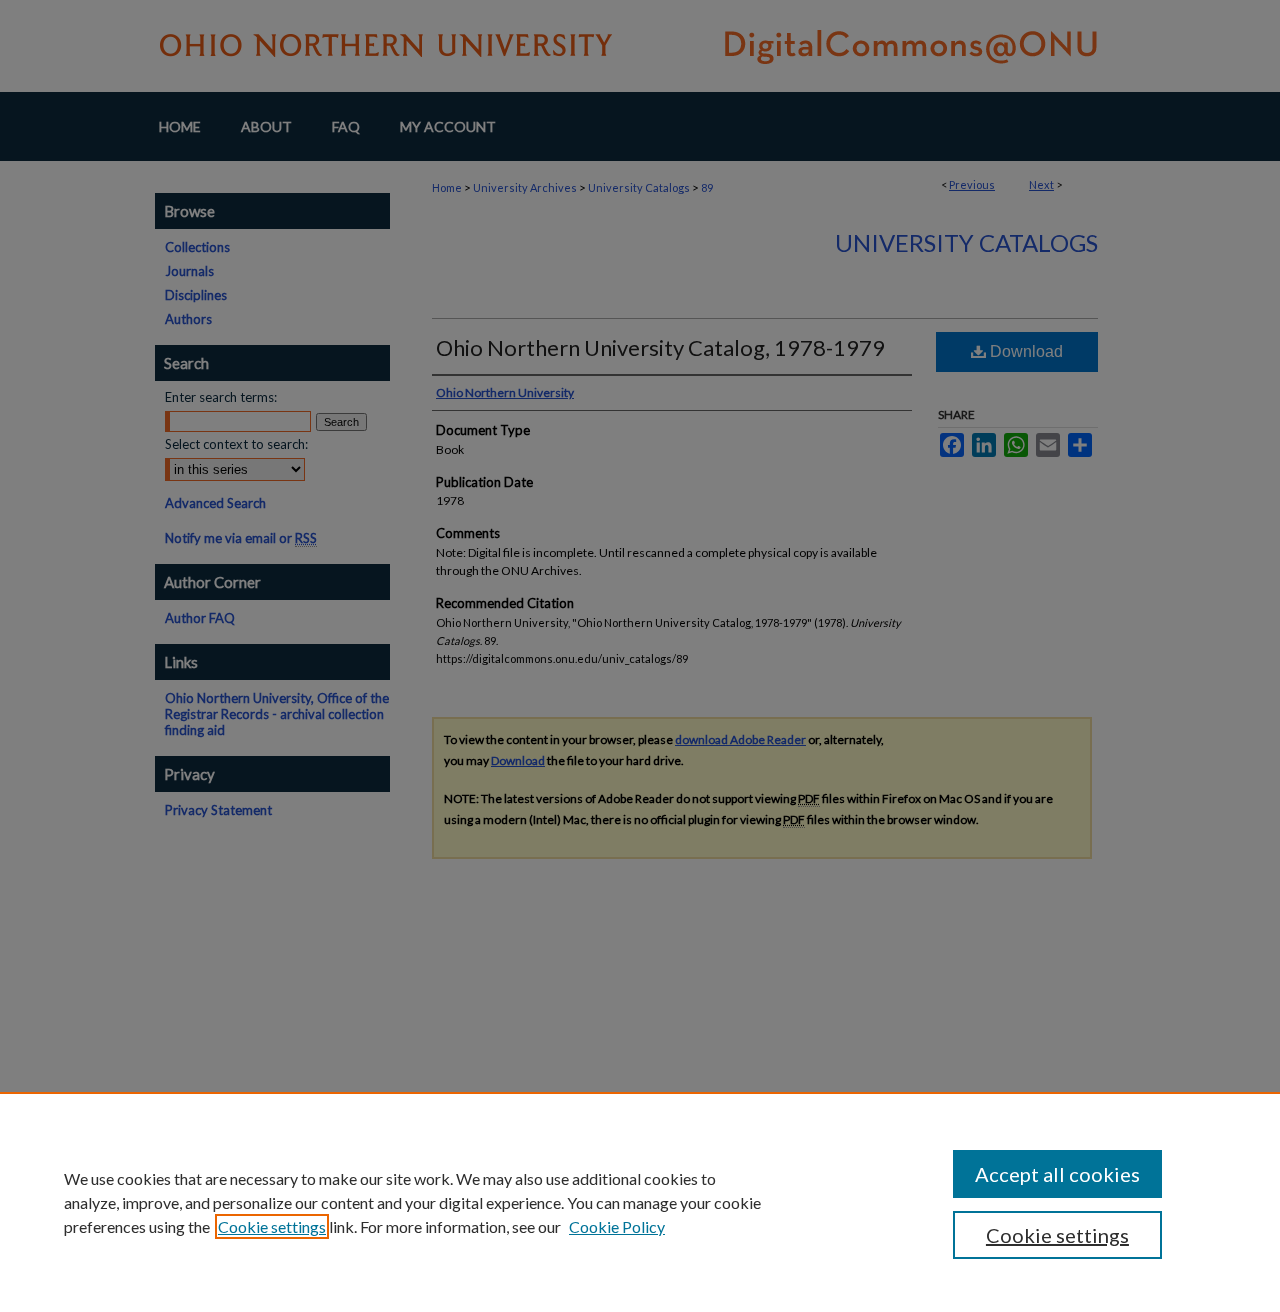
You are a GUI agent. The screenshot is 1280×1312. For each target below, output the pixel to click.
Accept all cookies (1057, 1174)
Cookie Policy (617, 1226)
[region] (640, 1202)
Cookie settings (272, 1226)
